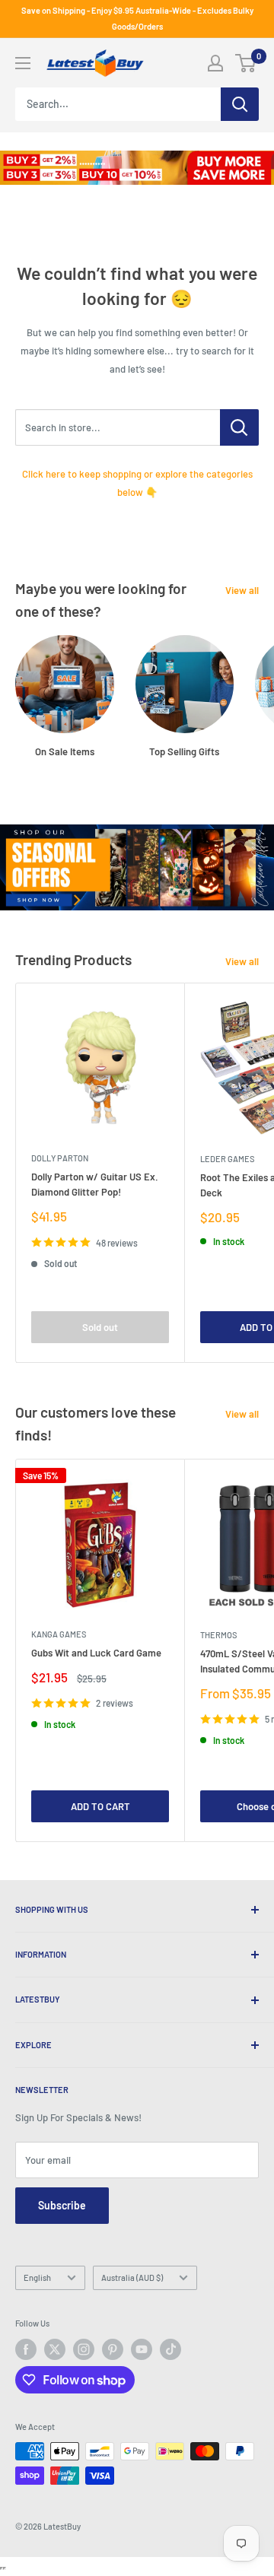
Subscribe (62, 2205)
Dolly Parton (60, 1158)
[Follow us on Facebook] (26, 2349)
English (37, 2277)
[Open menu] (23, 63)
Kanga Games (59, 1634)
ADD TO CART (100, 1806)
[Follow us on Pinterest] (113, 2349)
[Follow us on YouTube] (142, 2349)
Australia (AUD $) (132, 2277)
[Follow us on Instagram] (84, 2349)
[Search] (240, 104)
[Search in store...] (239, 427)
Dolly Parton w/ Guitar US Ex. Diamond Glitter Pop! (95, 1184)
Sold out (100, 1327)
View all (242, 590)
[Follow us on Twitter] (55, 2349)
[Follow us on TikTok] (170, 2349)
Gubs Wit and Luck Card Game (96, 1653)
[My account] (215, 63)
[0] (246, 63)
